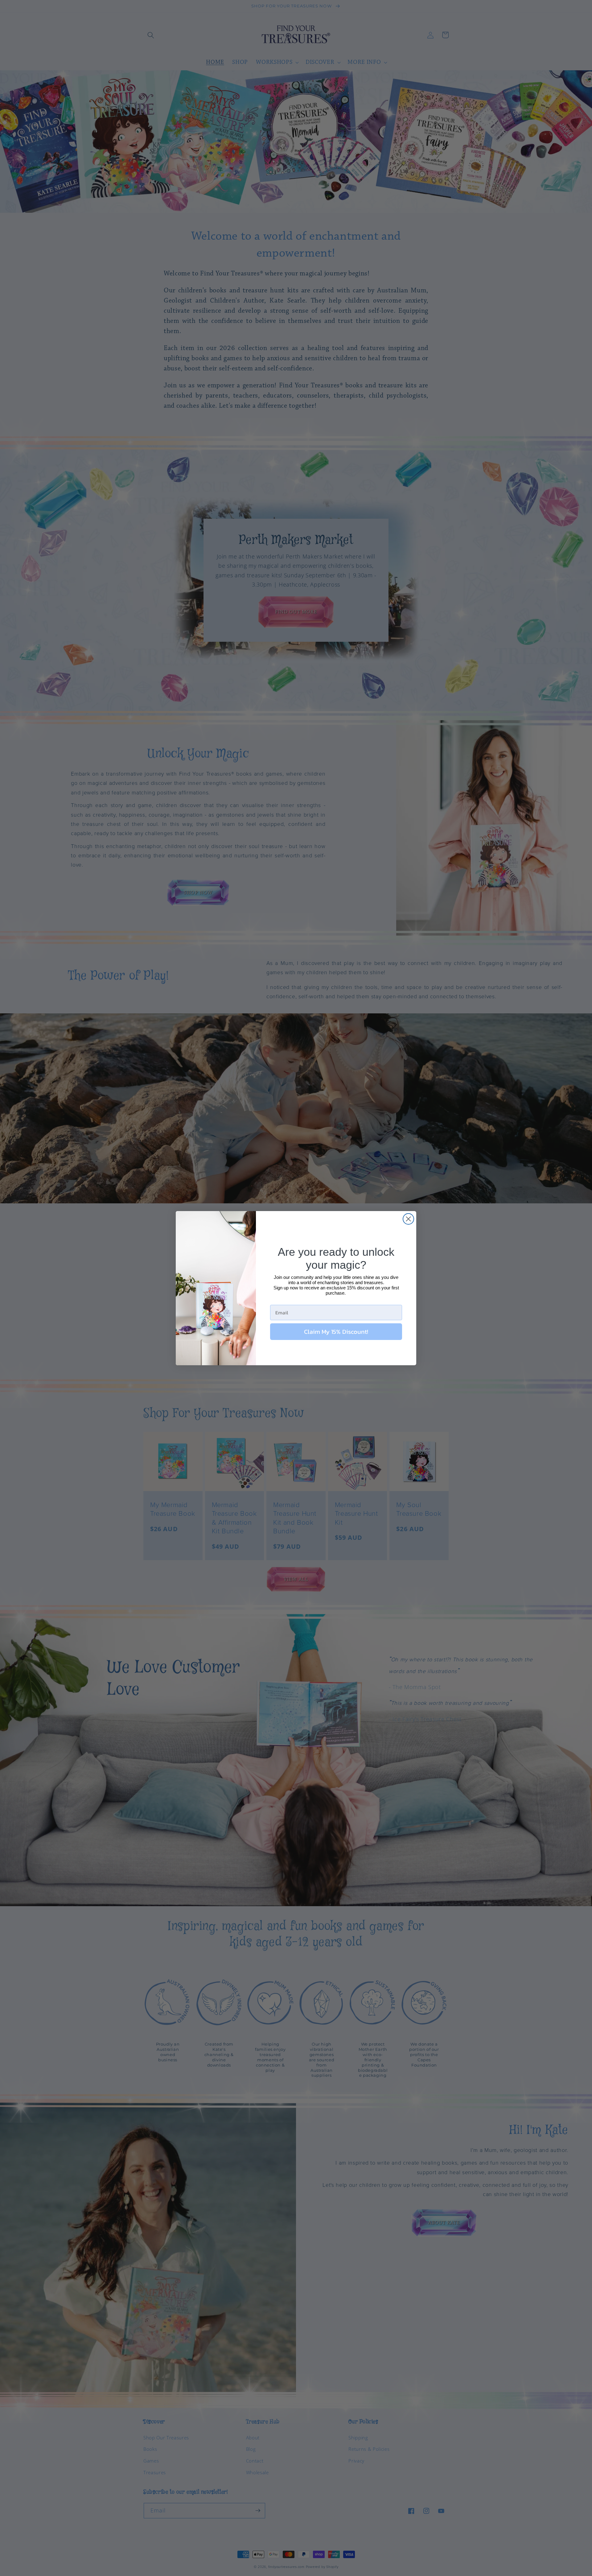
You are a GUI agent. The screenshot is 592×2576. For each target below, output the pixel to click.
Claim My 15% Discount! (336, 1332)
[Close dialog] (408, 1219)
